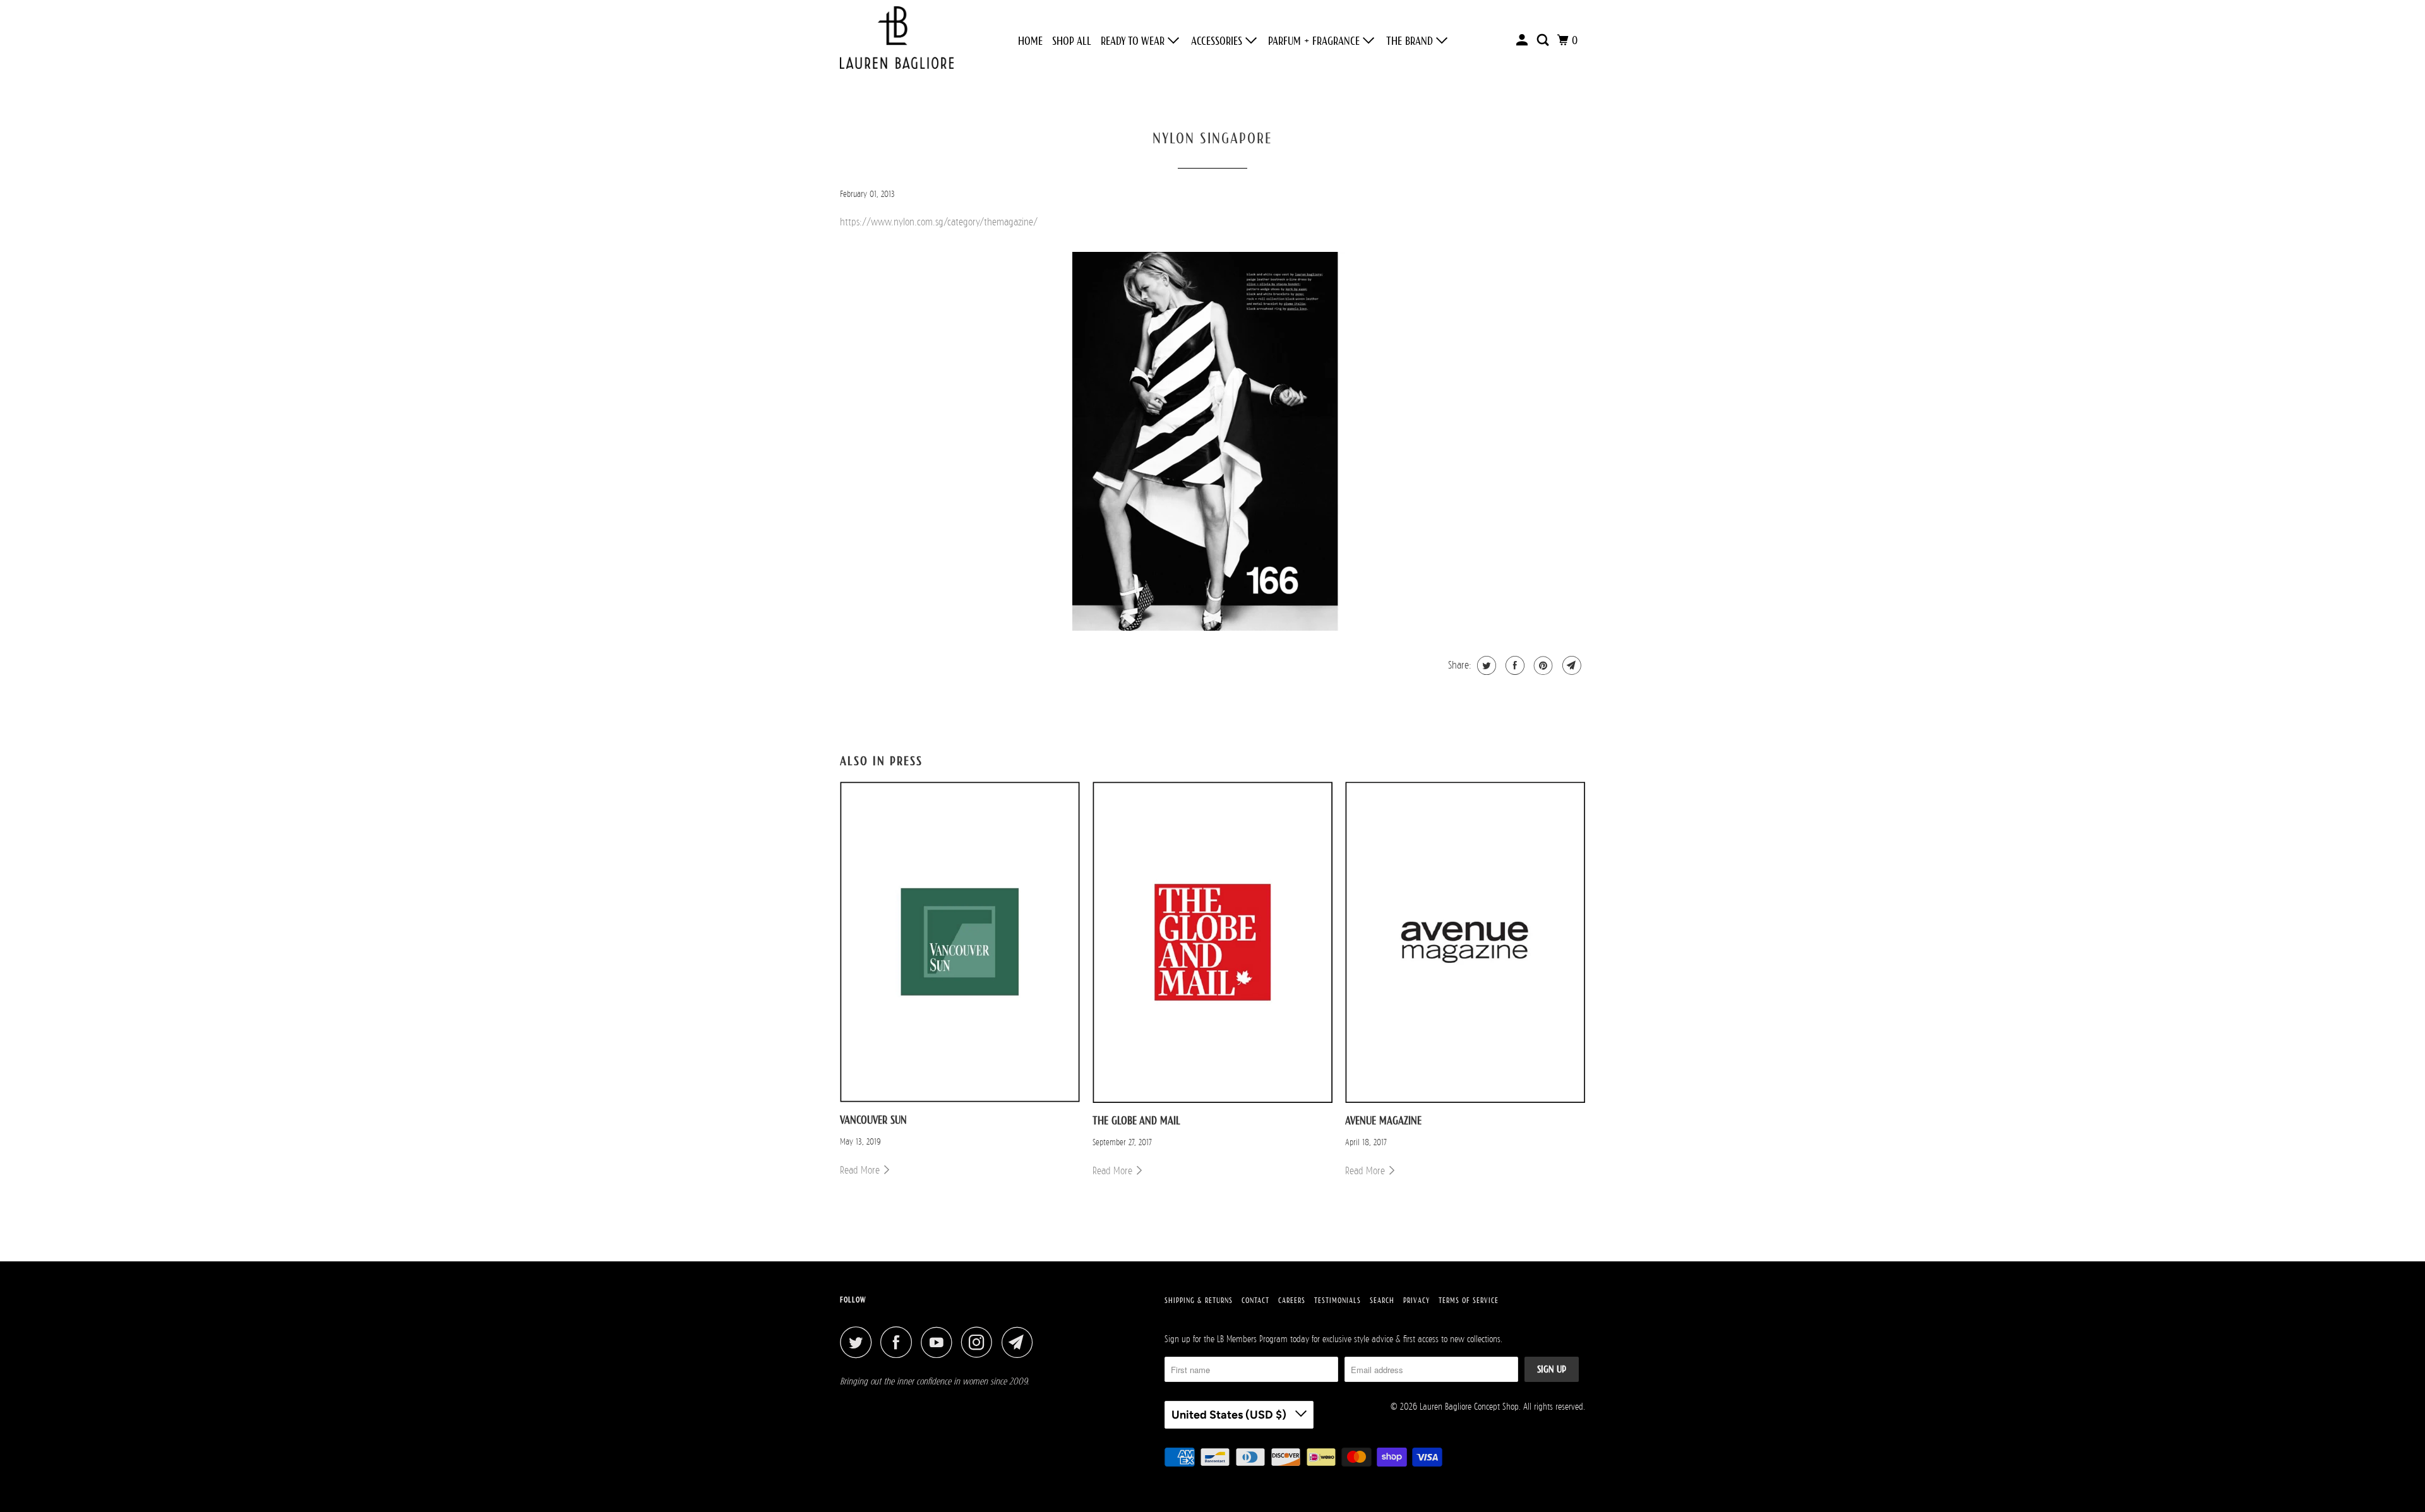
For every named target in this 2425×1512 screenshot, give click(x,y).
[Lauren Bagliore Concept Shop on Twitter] (859, 1342)
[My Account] (1523, 40)
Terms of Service (1469, 1301)
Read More (861, 1170)
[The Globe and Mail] (1212, 942)
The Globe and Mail (1136, 1121)
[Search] (1544, 40)
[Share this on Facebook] (1513, 665)
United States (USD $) (1230, 1415)
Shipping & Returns (1199, 1301)
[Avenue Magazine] (1465, 942)
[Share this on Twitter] (1485, 665)
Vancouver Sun (873, 1120)
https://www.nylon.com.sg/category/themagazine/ (939, 222)
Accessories (1218, 41)
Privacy (1416, 1301)
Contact (1255, 1301)
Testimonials (1338, 1301)
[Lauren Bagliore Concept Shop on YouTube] (940, 1342)
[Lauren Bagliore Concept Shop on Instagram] (980, 1342)
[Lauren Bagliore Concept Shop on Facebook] (899, 1342)
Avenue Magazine (1383, 1121)
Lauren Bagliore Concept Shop (1469, 1406)
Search (1382, 1301)
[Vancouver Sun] (960, 942)
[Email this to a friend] (1570, 665)
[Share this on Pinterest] (1542, 665)
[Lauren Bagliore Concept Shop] (897, 41)
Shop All (1072, 41)
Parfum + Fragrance (1315, 41)
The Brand (1411, 41)
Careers (1292, 1301)
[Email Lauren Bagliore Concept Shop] (1021, 1342)
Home (1030, 41)
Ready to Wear (1134, 41)
